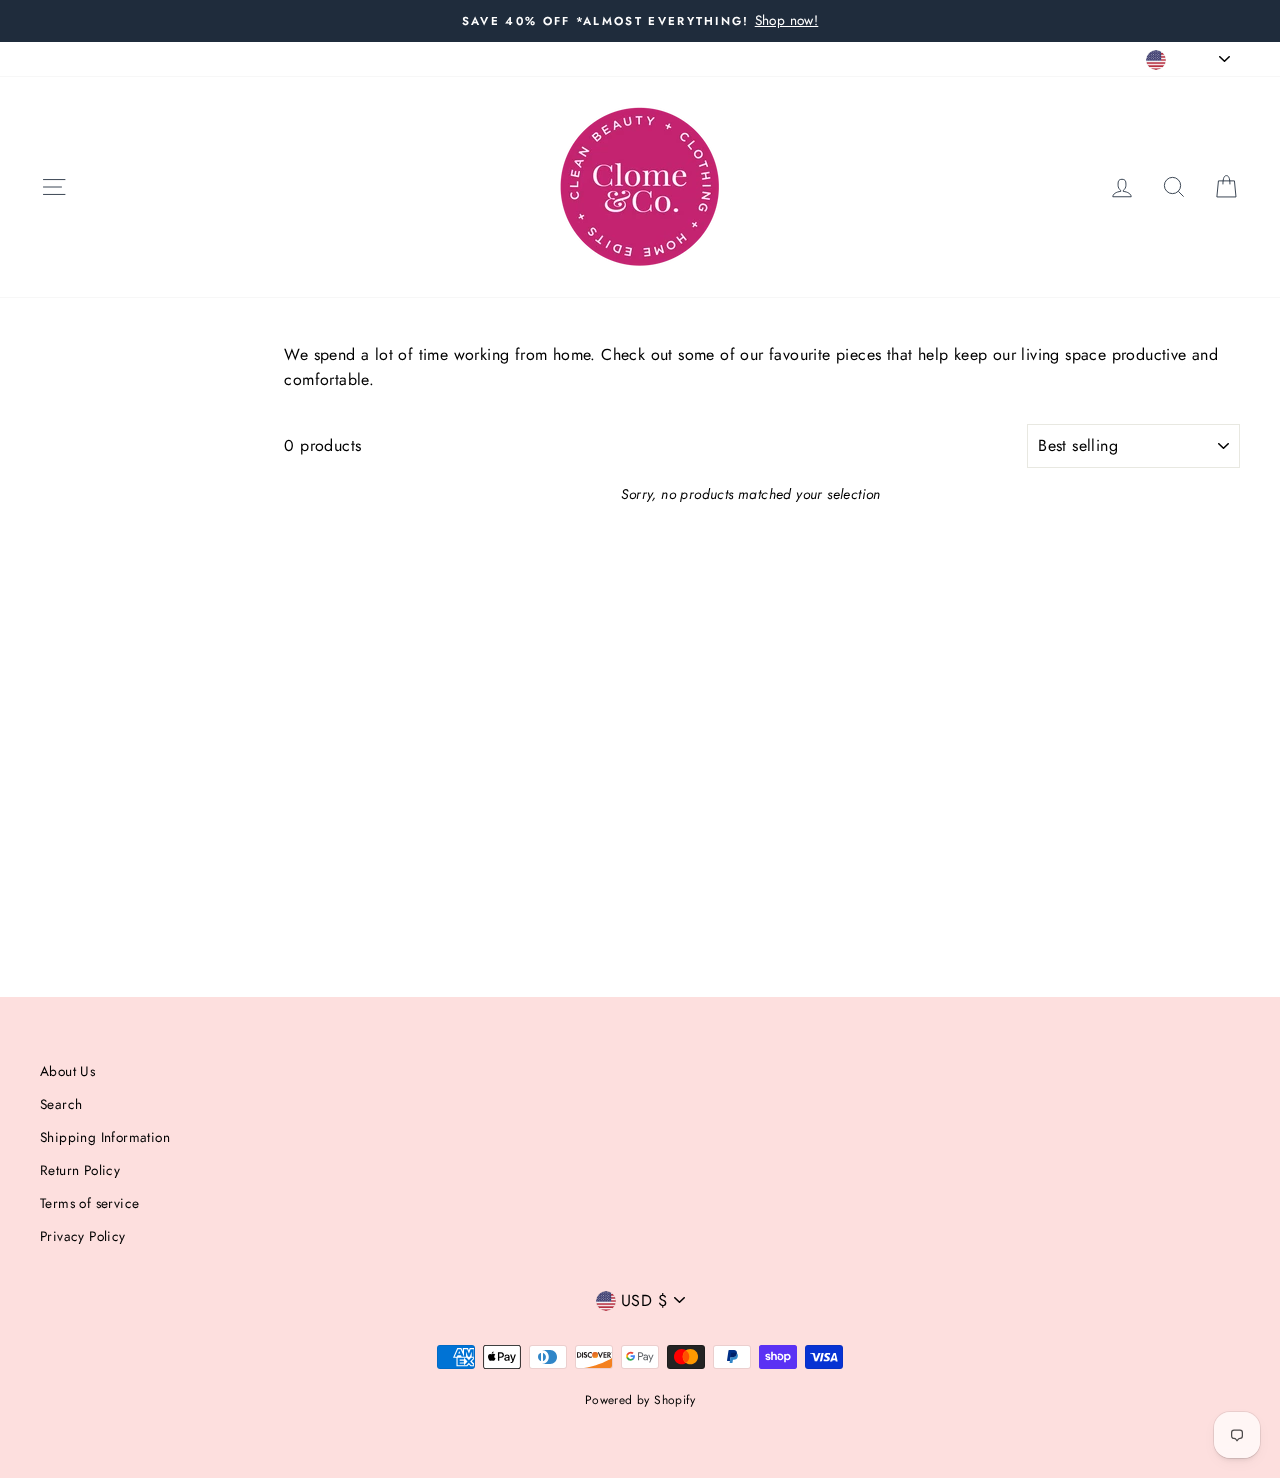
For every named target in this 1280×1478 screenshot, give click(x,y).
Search (61, 1104)
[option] (640, 21)
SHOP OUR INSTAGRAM (428, 58)
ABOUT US (73, 58)
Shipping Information (105, 1137)
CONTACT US (290, 58)
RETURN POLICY (177, 58)
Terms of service (89, 1203)
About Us (67, 1071)
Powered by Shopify (640, 1400)
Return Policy (80, 1170)
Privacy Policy (83, 1236)
